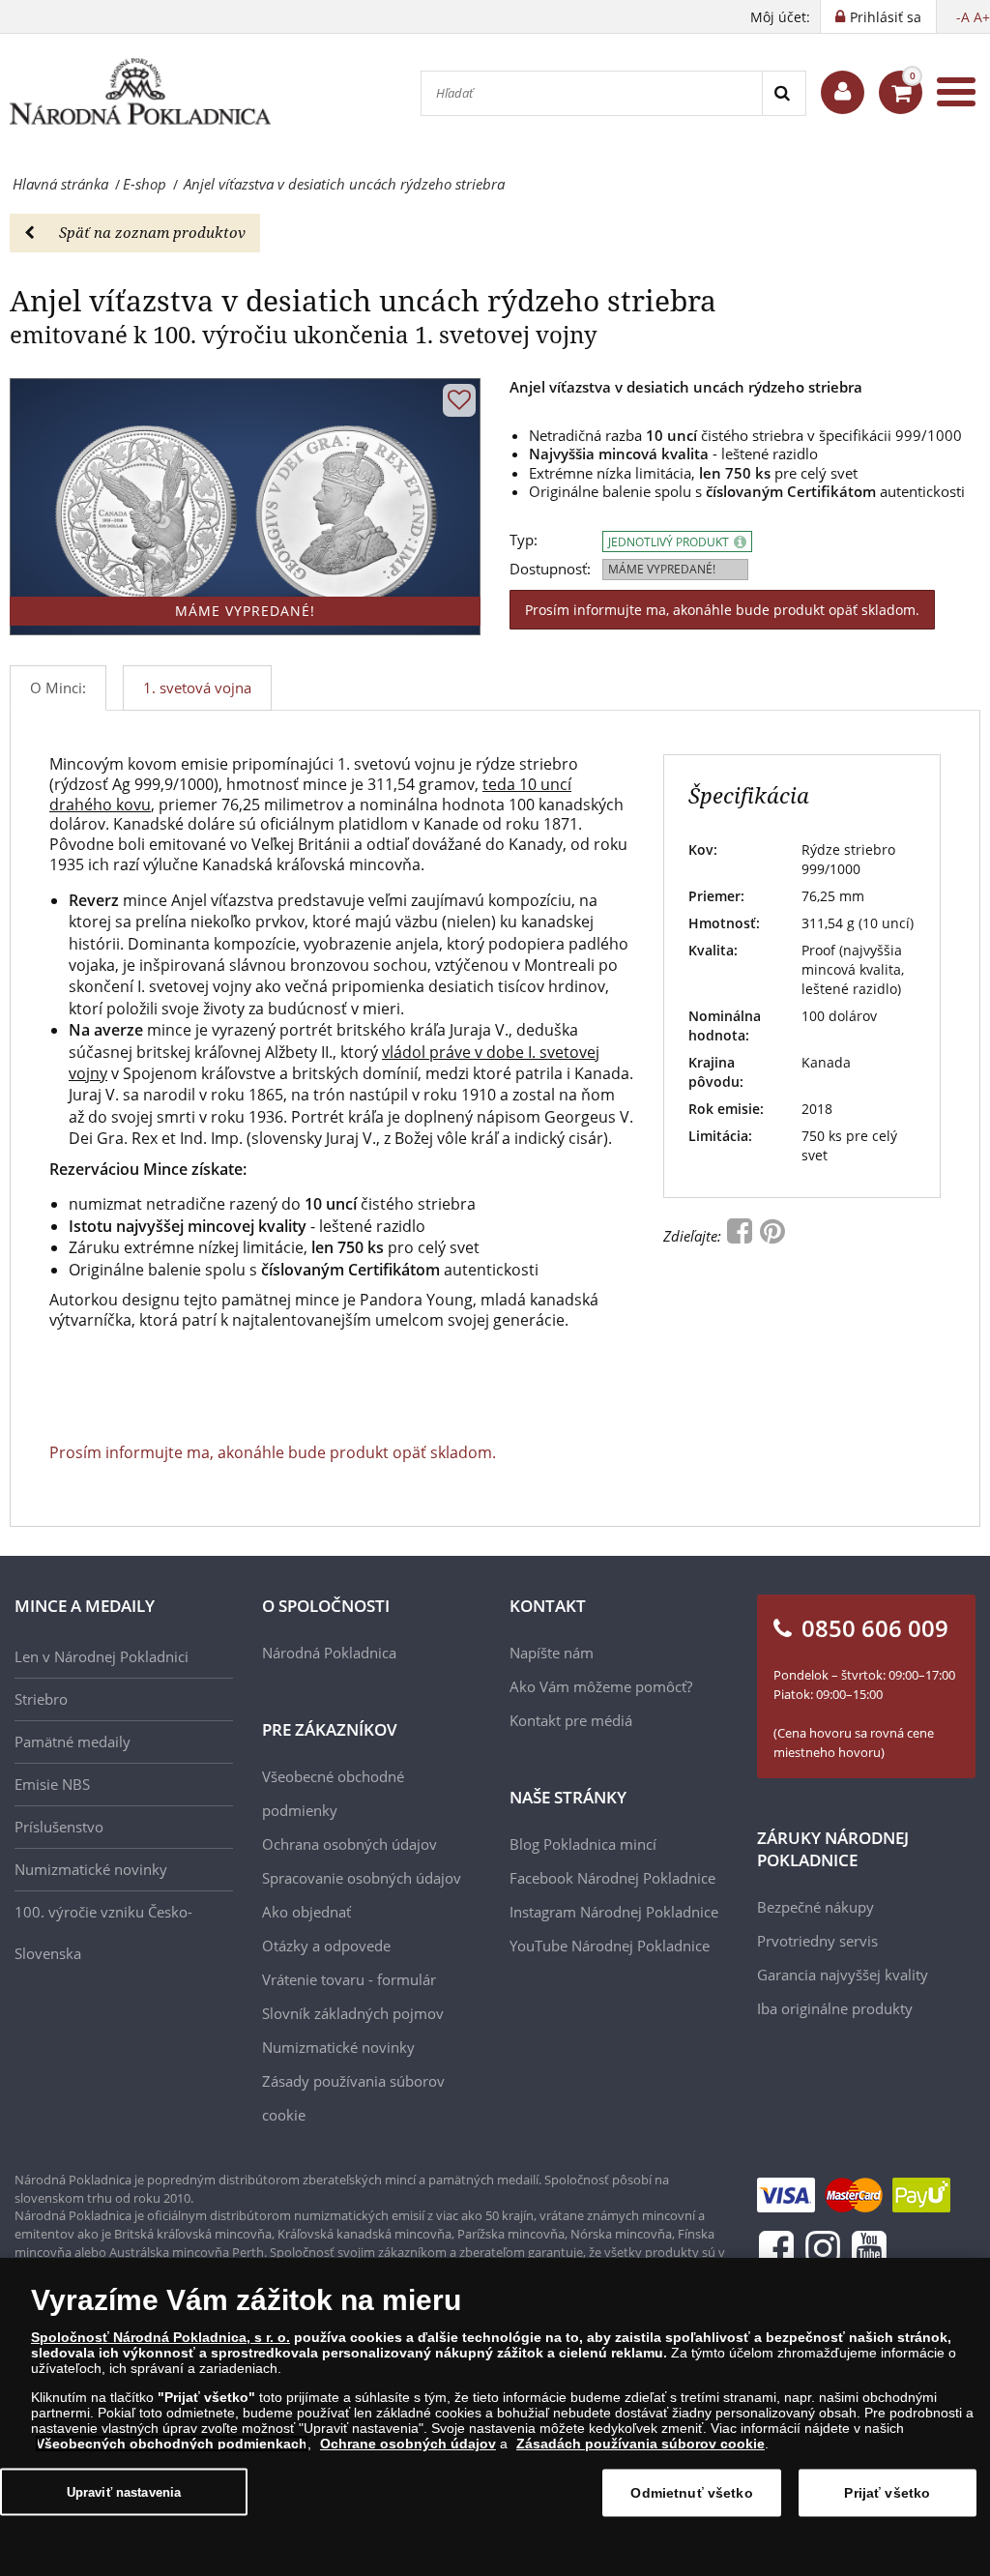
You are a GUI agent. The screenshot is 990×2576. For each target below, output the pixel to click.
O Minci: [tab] (58, 688)
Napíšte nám (552, 1653)
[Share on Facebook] (742, 1236)
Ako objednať (306, 1912)
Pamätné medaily (73, 1742)
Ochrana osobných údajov (349, 1844)
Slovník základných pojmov (353, 2013)
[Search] (784, 93)
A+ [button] (982, 17)
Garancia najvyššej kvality (843, 1975)
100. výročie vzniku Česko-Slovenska (103, 1932)
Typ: (524, 540)
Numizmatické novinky (91, 1869)
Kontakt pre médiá (571, 1720)
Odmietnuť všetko (691, 2493)
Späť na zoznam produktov (152, 232)
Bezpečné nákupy (815, 1907)
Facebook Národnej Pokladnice (612, 1878)
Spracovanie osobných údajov (362, 1878)
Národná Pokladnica (329, 1653)
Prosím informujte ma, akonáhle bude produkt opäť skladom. (722, 610)
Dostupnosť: (550, 569)
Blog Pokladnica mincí (583, 1844)
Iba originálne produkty (835, 2008)
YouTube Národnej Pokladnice (610, 1946)
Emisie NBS (52, 1784)
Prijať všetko (887, 2493)
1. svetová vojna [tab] (197, 688)
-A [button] (963, 17)
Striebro (41, 1699)
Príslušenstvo (59, 1827)
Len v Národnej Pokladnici (102, 1656)
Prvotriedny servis (817, 1941)
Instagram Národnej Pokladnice (614, 1912)
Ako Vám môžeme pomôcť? (601, 1686)
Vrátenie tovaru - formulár (349, 1979)
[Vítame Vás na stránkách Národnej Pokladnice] (843, 92)
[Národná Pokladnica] (140, 92)
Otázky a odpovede (326, 1946)
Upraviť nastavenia (124, 2491)
